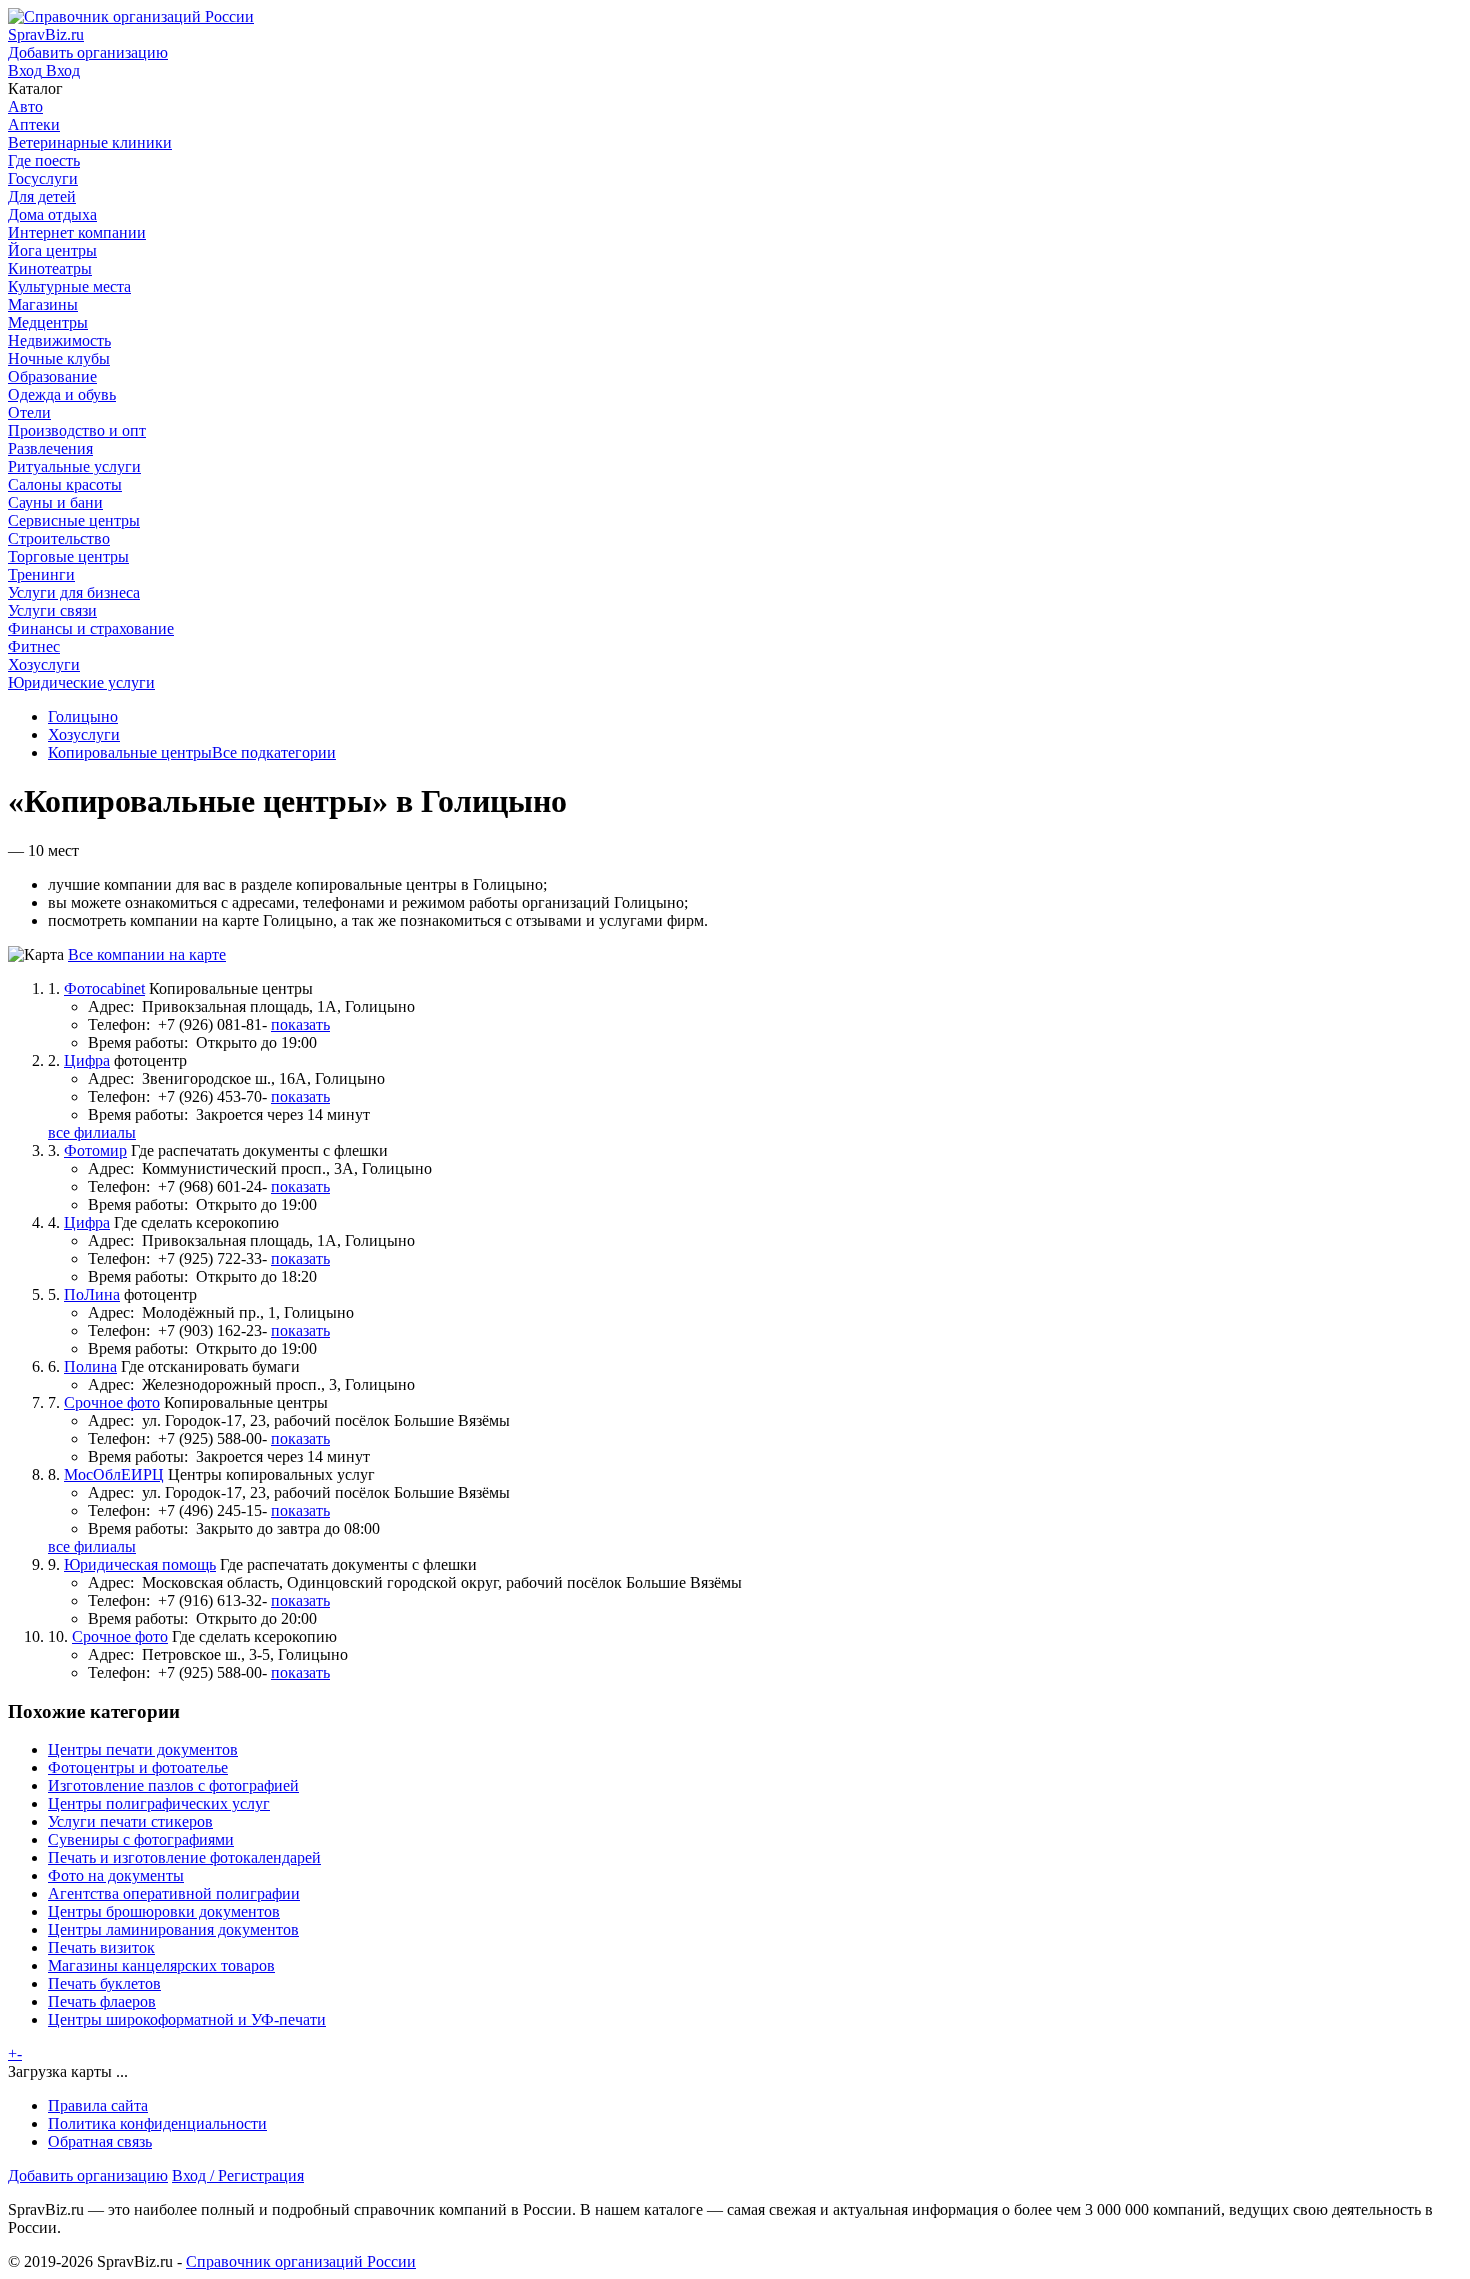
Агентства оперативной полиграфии (174, 1893)
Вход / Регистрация (238, 2175)
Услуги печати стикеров (130, 1821)
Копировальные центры (130, 752)
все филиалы (92, 1132)
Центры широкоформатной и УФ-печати (187, 2019)
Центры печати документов (143, 1749)
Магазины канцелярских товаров (161, 1965)
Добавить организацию (88, 2175)
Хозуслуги (84, 734)
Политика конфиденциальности (157, 2123)
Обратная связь (100, 2141)
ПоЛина (92, 1294)
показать (300, 1024)
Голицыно (83, 716)
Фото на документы (116, 1875)
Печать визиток (101, 1947)
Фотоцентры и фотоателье (138, 1767)
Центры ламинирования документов (173, 1929)
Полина (90, 1366)
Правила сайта (98, 2105)
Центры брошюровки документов (164, 1911)
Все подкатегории (274, 752)
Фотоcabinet (104, 988)
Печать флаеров (102, 2001)
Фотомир (95, 1150)
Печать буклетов (104, 1983)
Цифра (87, 1060)
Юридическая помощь (140, 1564)
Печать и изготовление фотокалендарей (184, 1857)
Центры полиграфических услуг (159, 1803)
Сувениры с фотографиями (141, 1839)
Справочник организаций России (301, 2261)
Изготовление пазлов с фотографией (173, 1785)
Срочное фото (112, 1402)
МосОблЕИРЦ (114, 1474)
